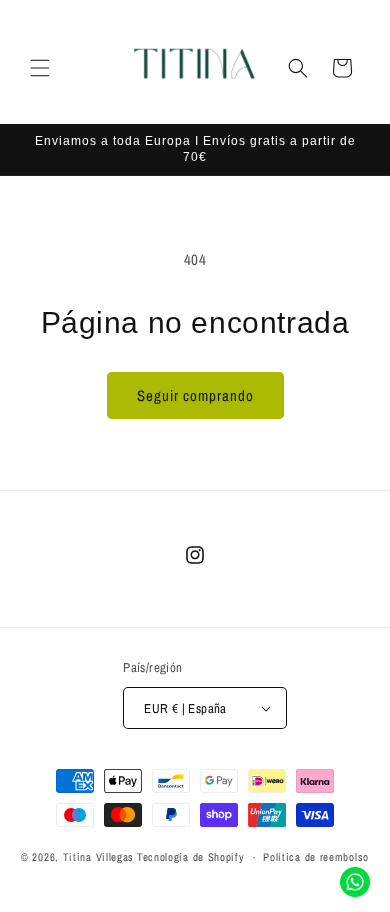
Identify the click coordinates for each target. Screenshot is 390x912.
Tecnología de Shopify (191, 857)
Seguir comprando (195, 395)
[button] (40, 68)
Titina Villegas (99, 857)
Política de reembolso (316, 857)
